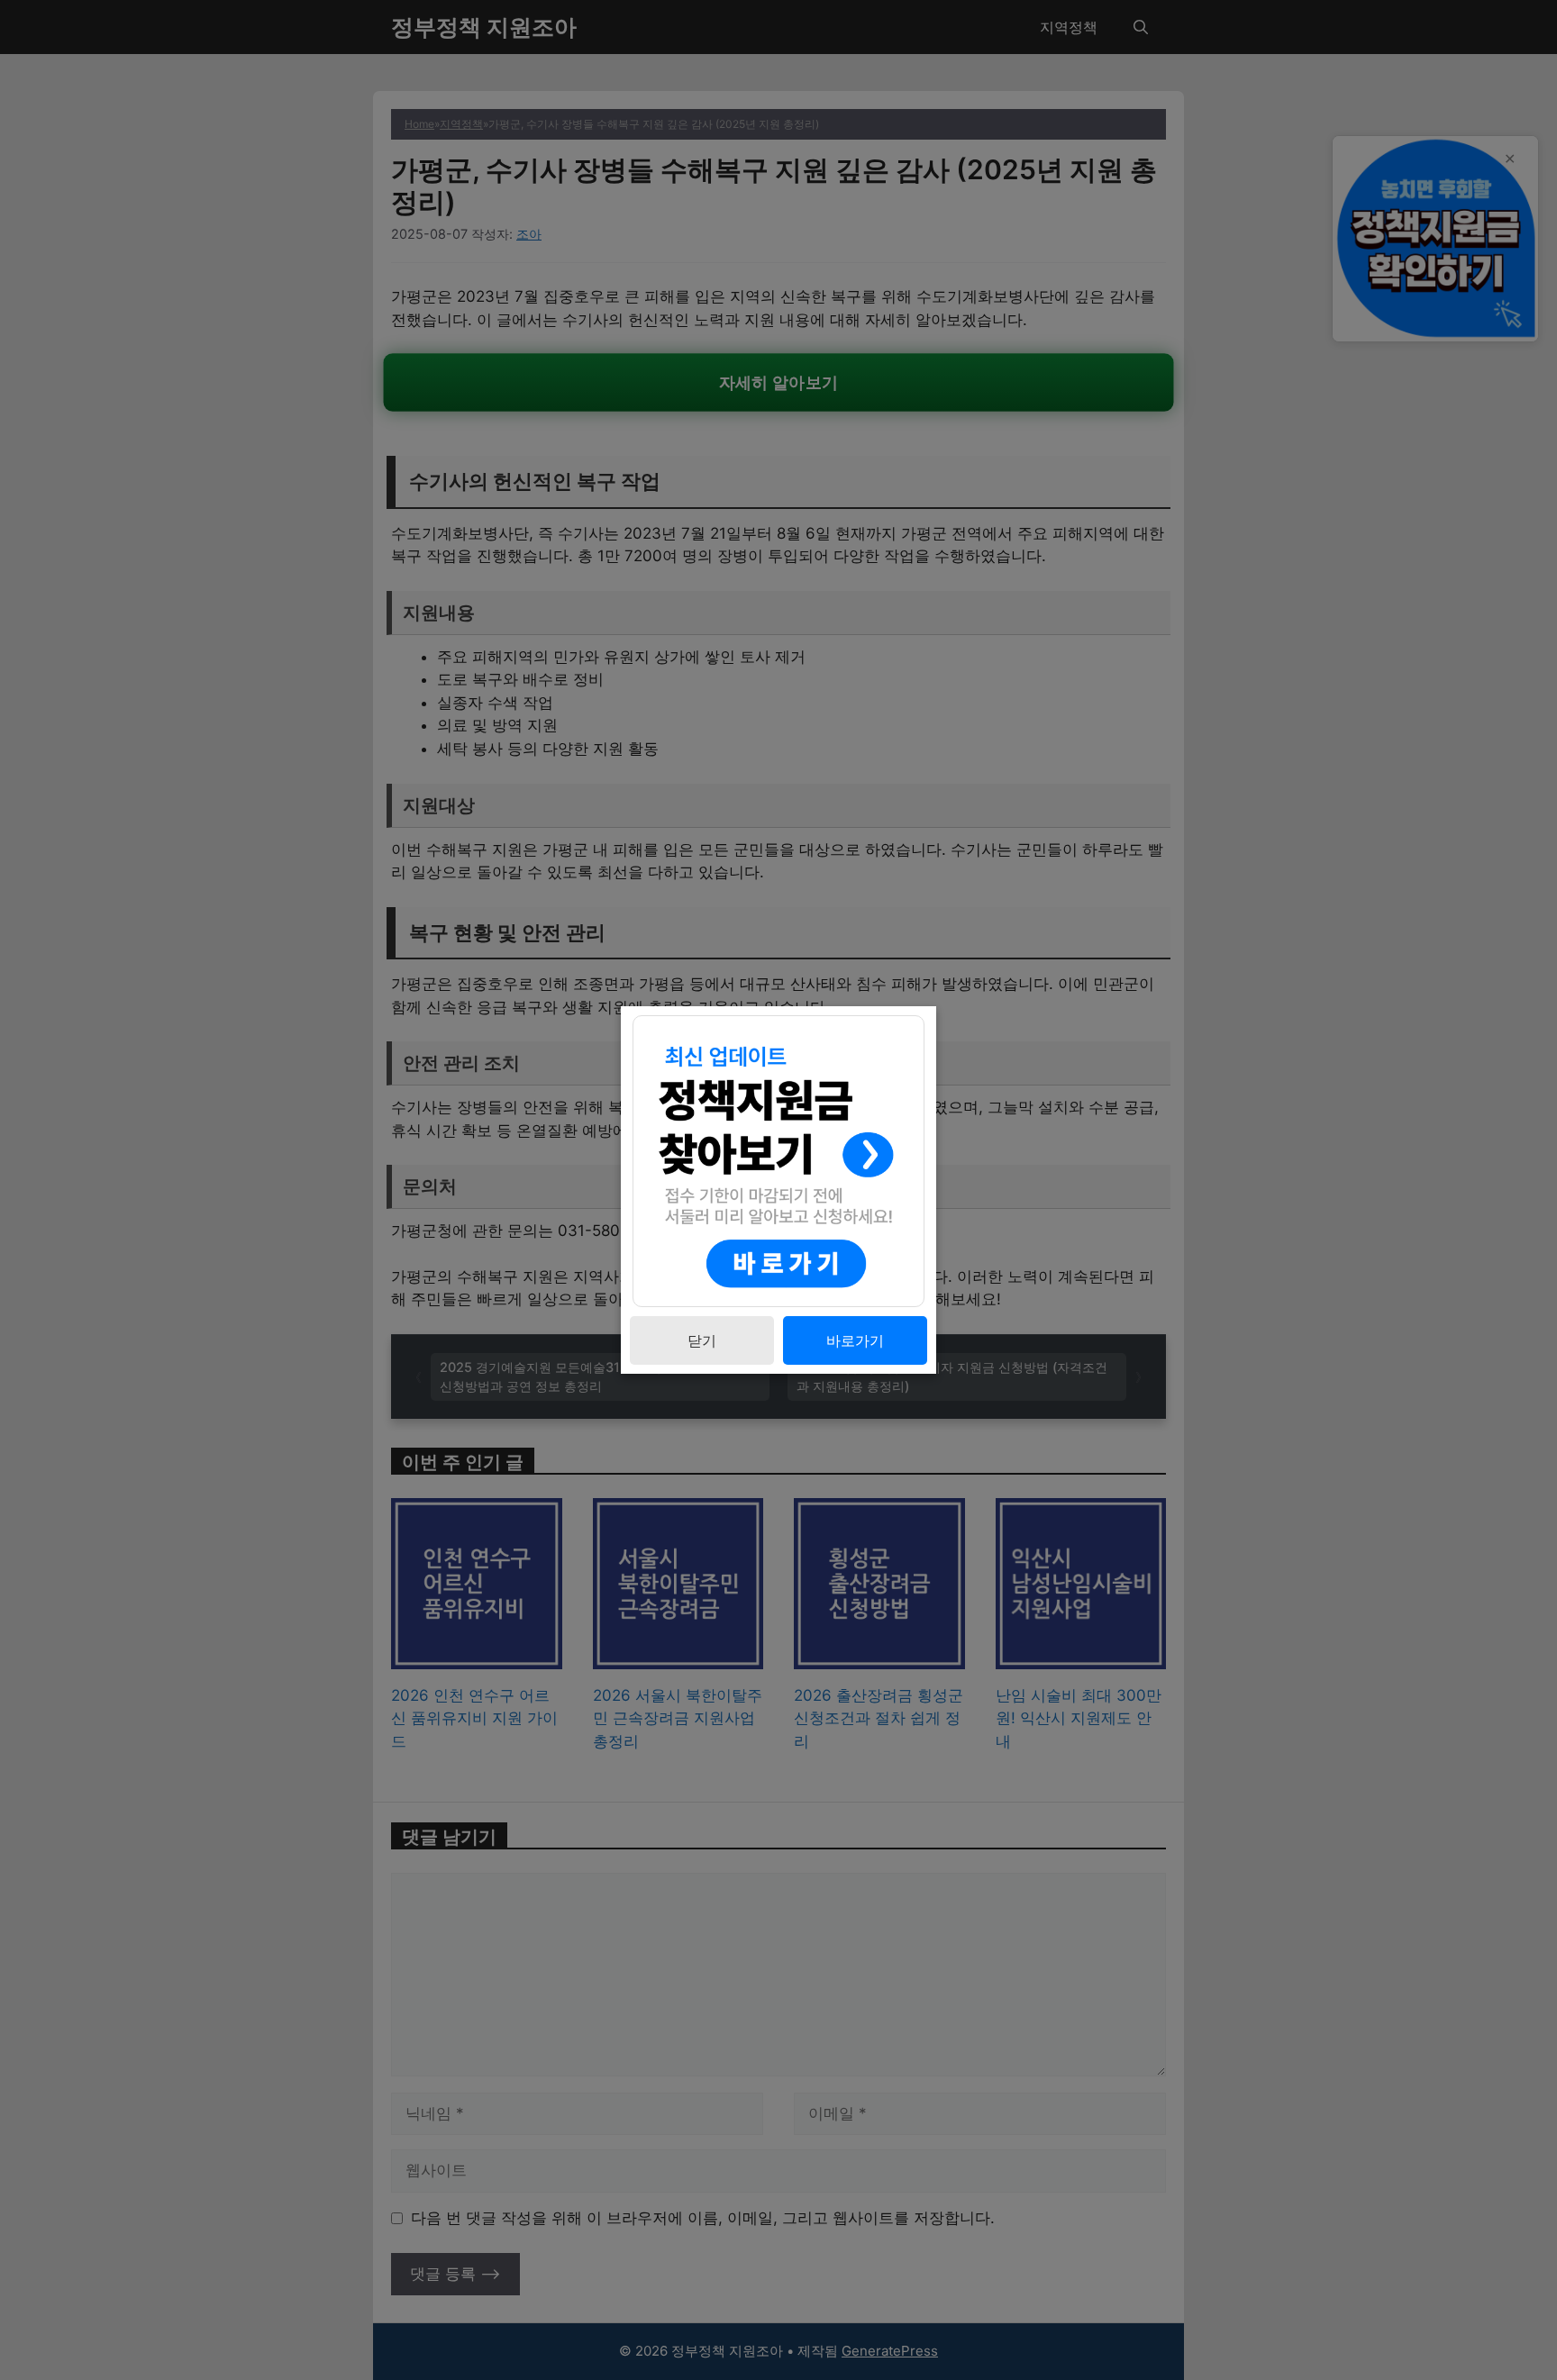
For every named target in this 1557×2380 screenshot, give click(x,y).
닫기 (702, 1340)
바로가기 (855, 1340)
